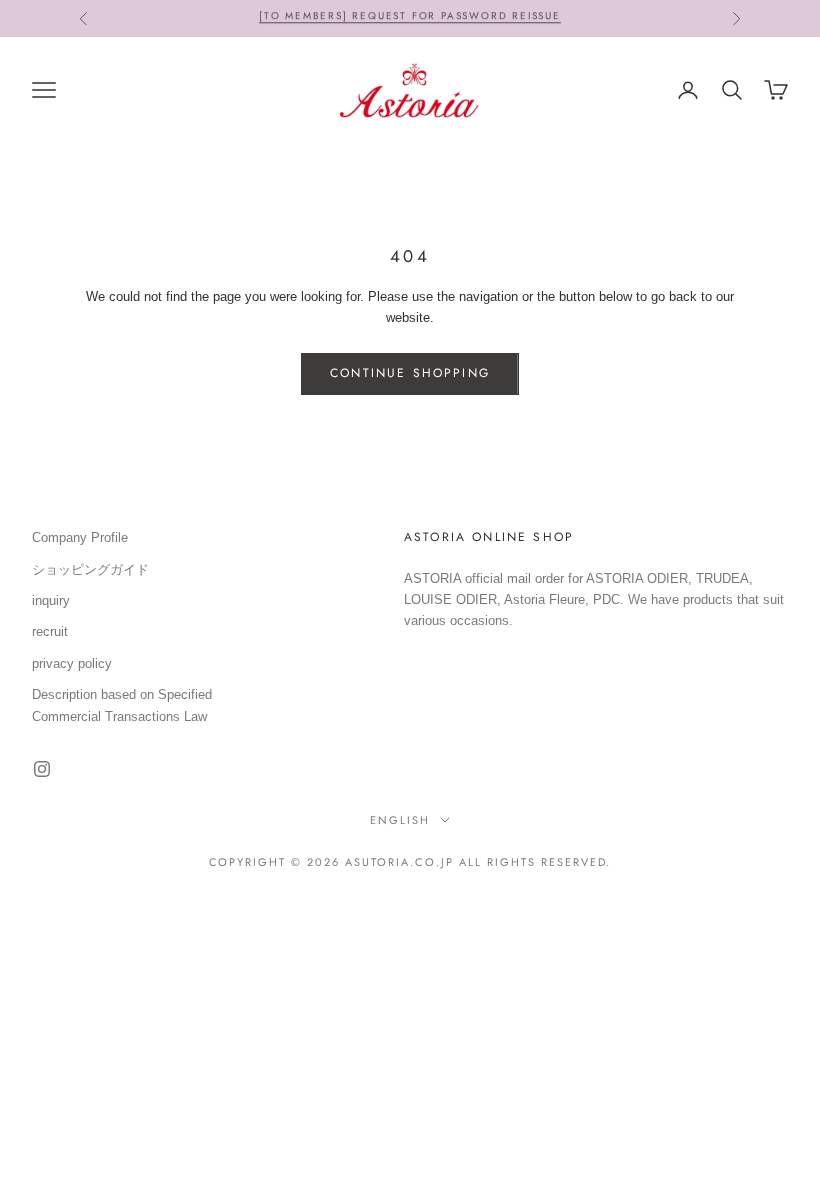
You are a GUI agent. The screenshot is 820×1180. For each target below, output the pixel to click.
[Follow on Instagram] (42, 769)
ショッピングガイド (90, 569)
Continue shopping (410, 373)
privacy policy (72, 663)
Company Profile (80, 537)
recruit (50, 631)
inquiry (51, 600)
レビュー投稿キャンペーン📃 (409, 23)
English (400, 820)
